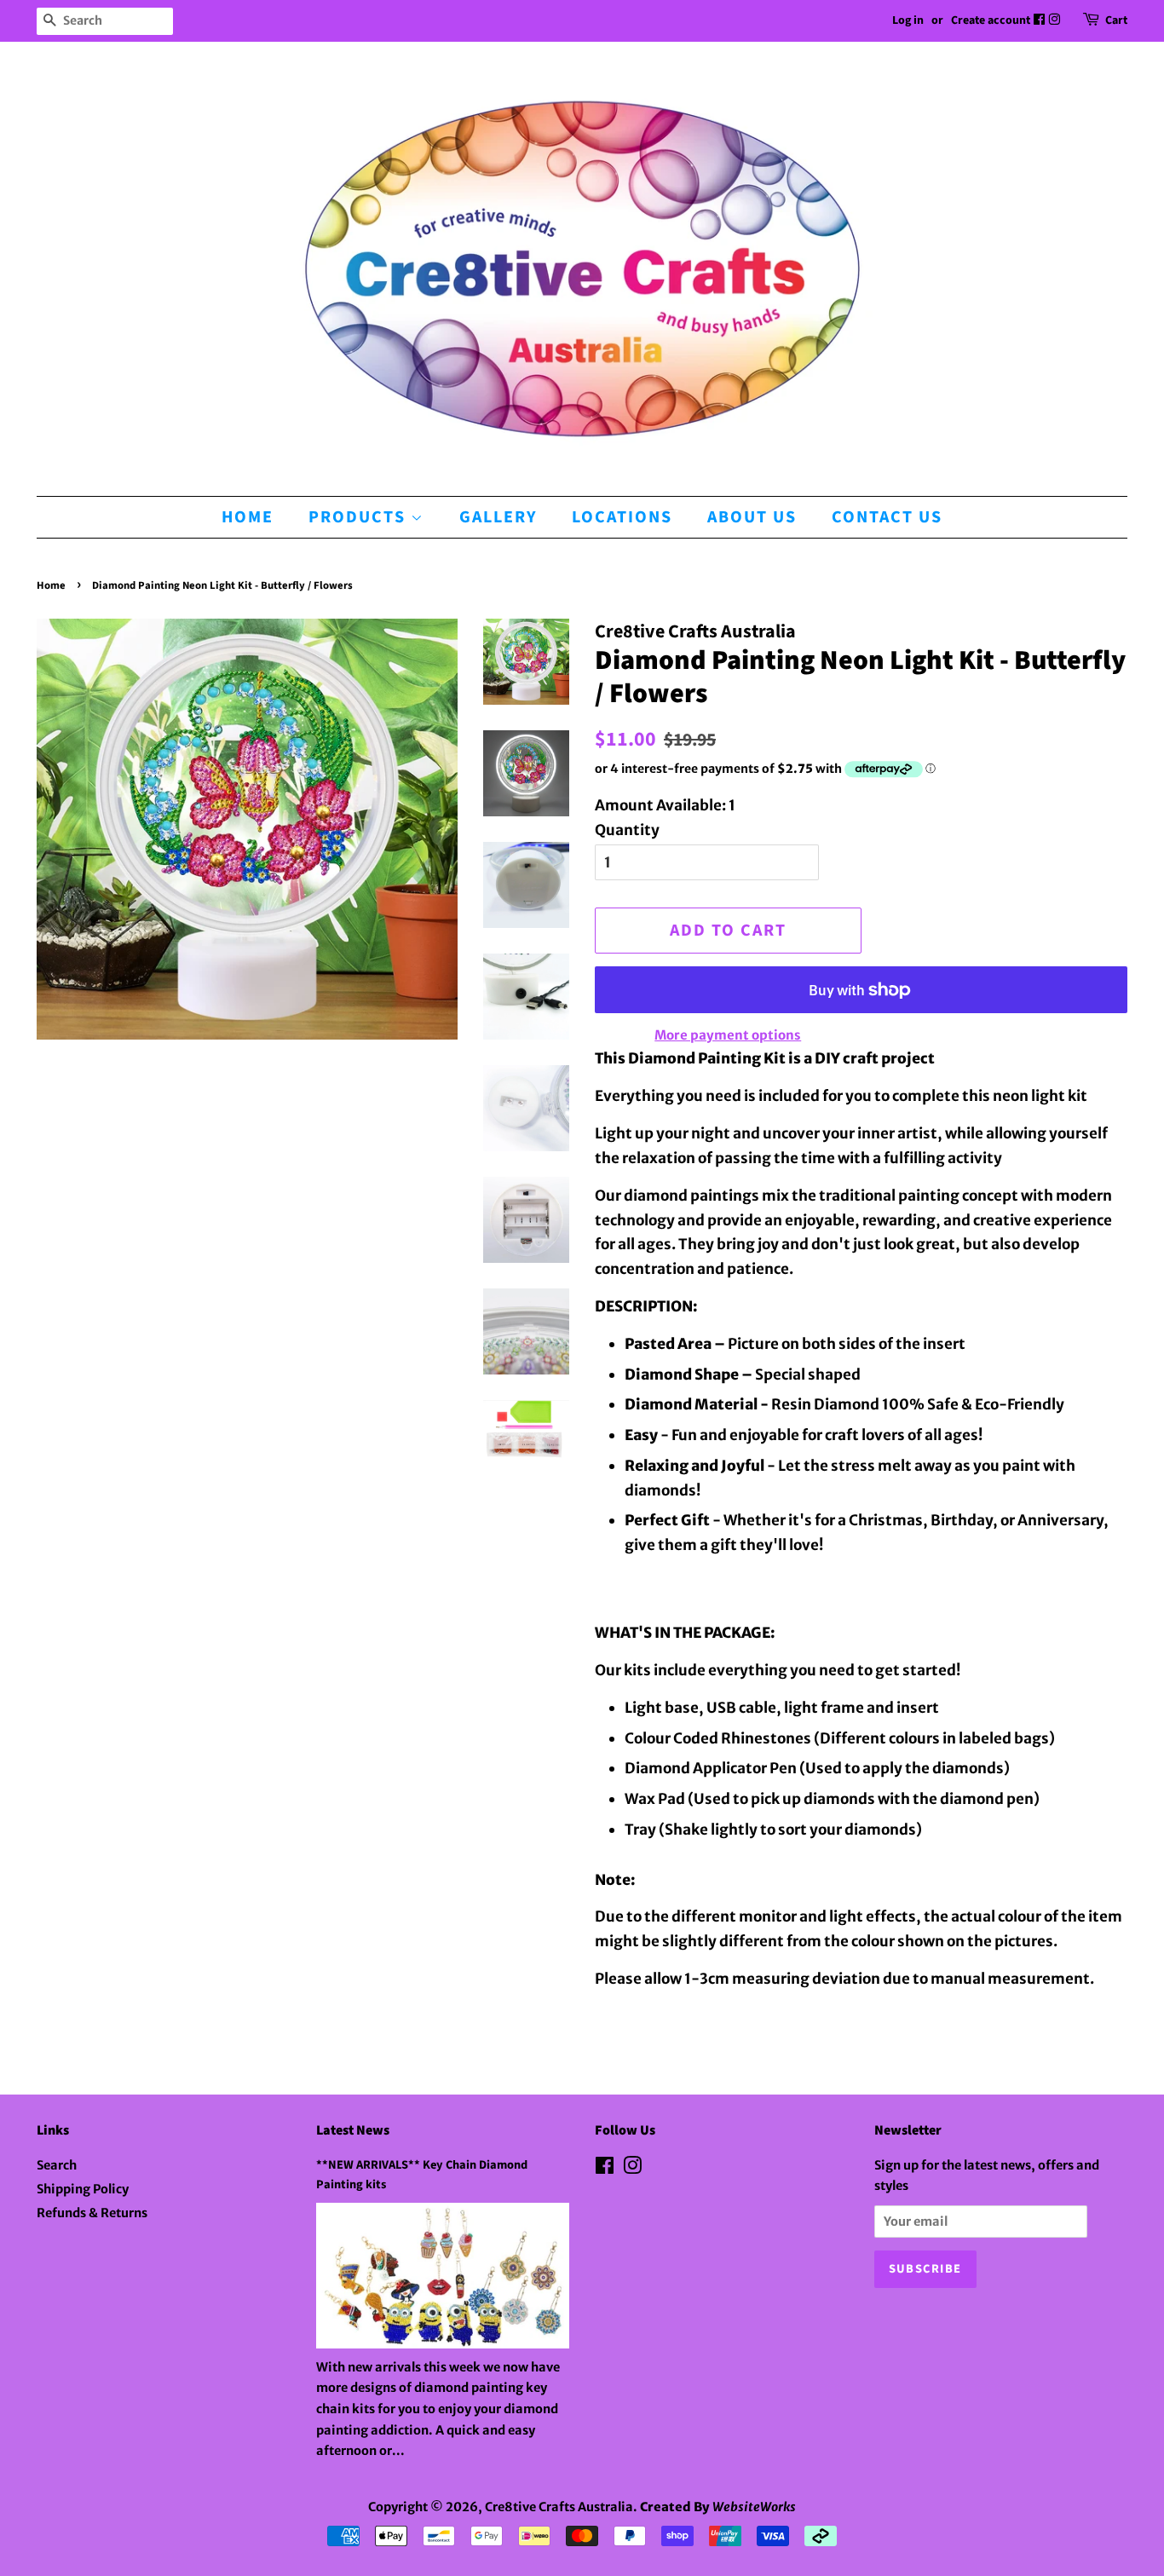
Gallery (498, 517)
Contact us (887, 517)
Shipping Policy (83, 2189)
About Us (752, 517)
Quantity (627, 830)
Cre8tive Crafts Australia (559, 2507)
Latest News (353, 2130)
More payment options (728, 1035)
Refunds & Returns (92, 2213)
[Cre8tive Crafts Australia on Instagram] (1055, 20)
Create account (991, 20)
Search (57, 2165)
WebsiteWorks (754, 2507)
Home (248, 517)
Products (360, 517)
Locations (622, 517)
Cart (1116, 20)
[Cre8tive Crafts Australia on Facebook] (1040, 20)
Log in (908, 20)
